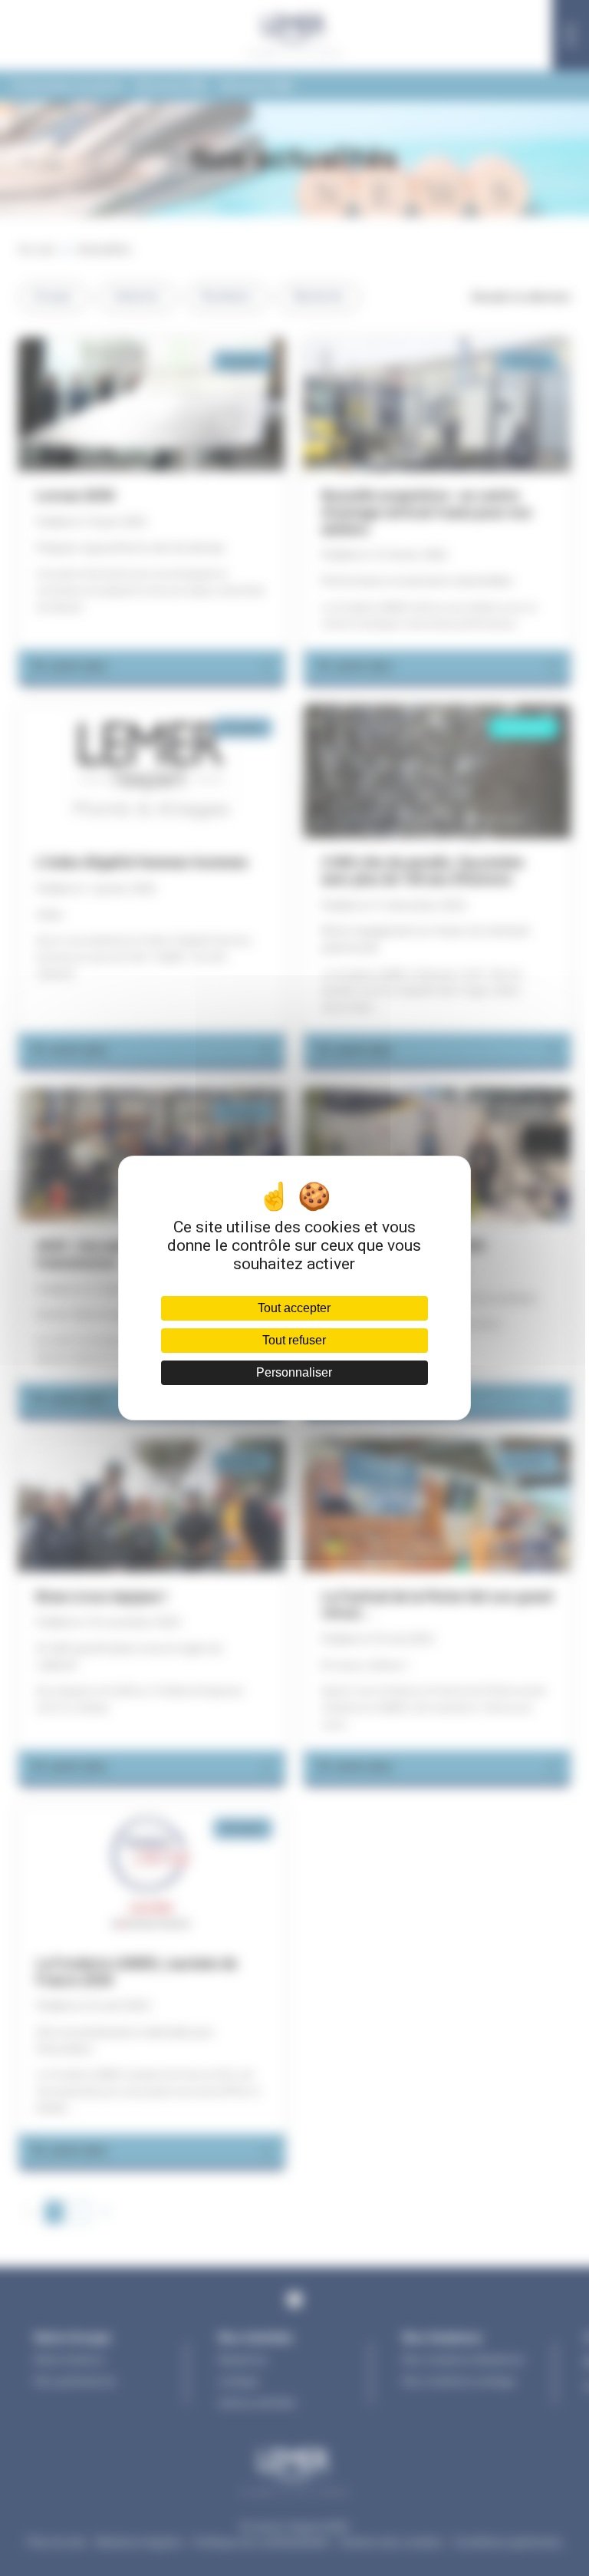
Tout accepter (294, 1308)
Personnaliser (294, 1372)
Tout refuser (294, 1340)
